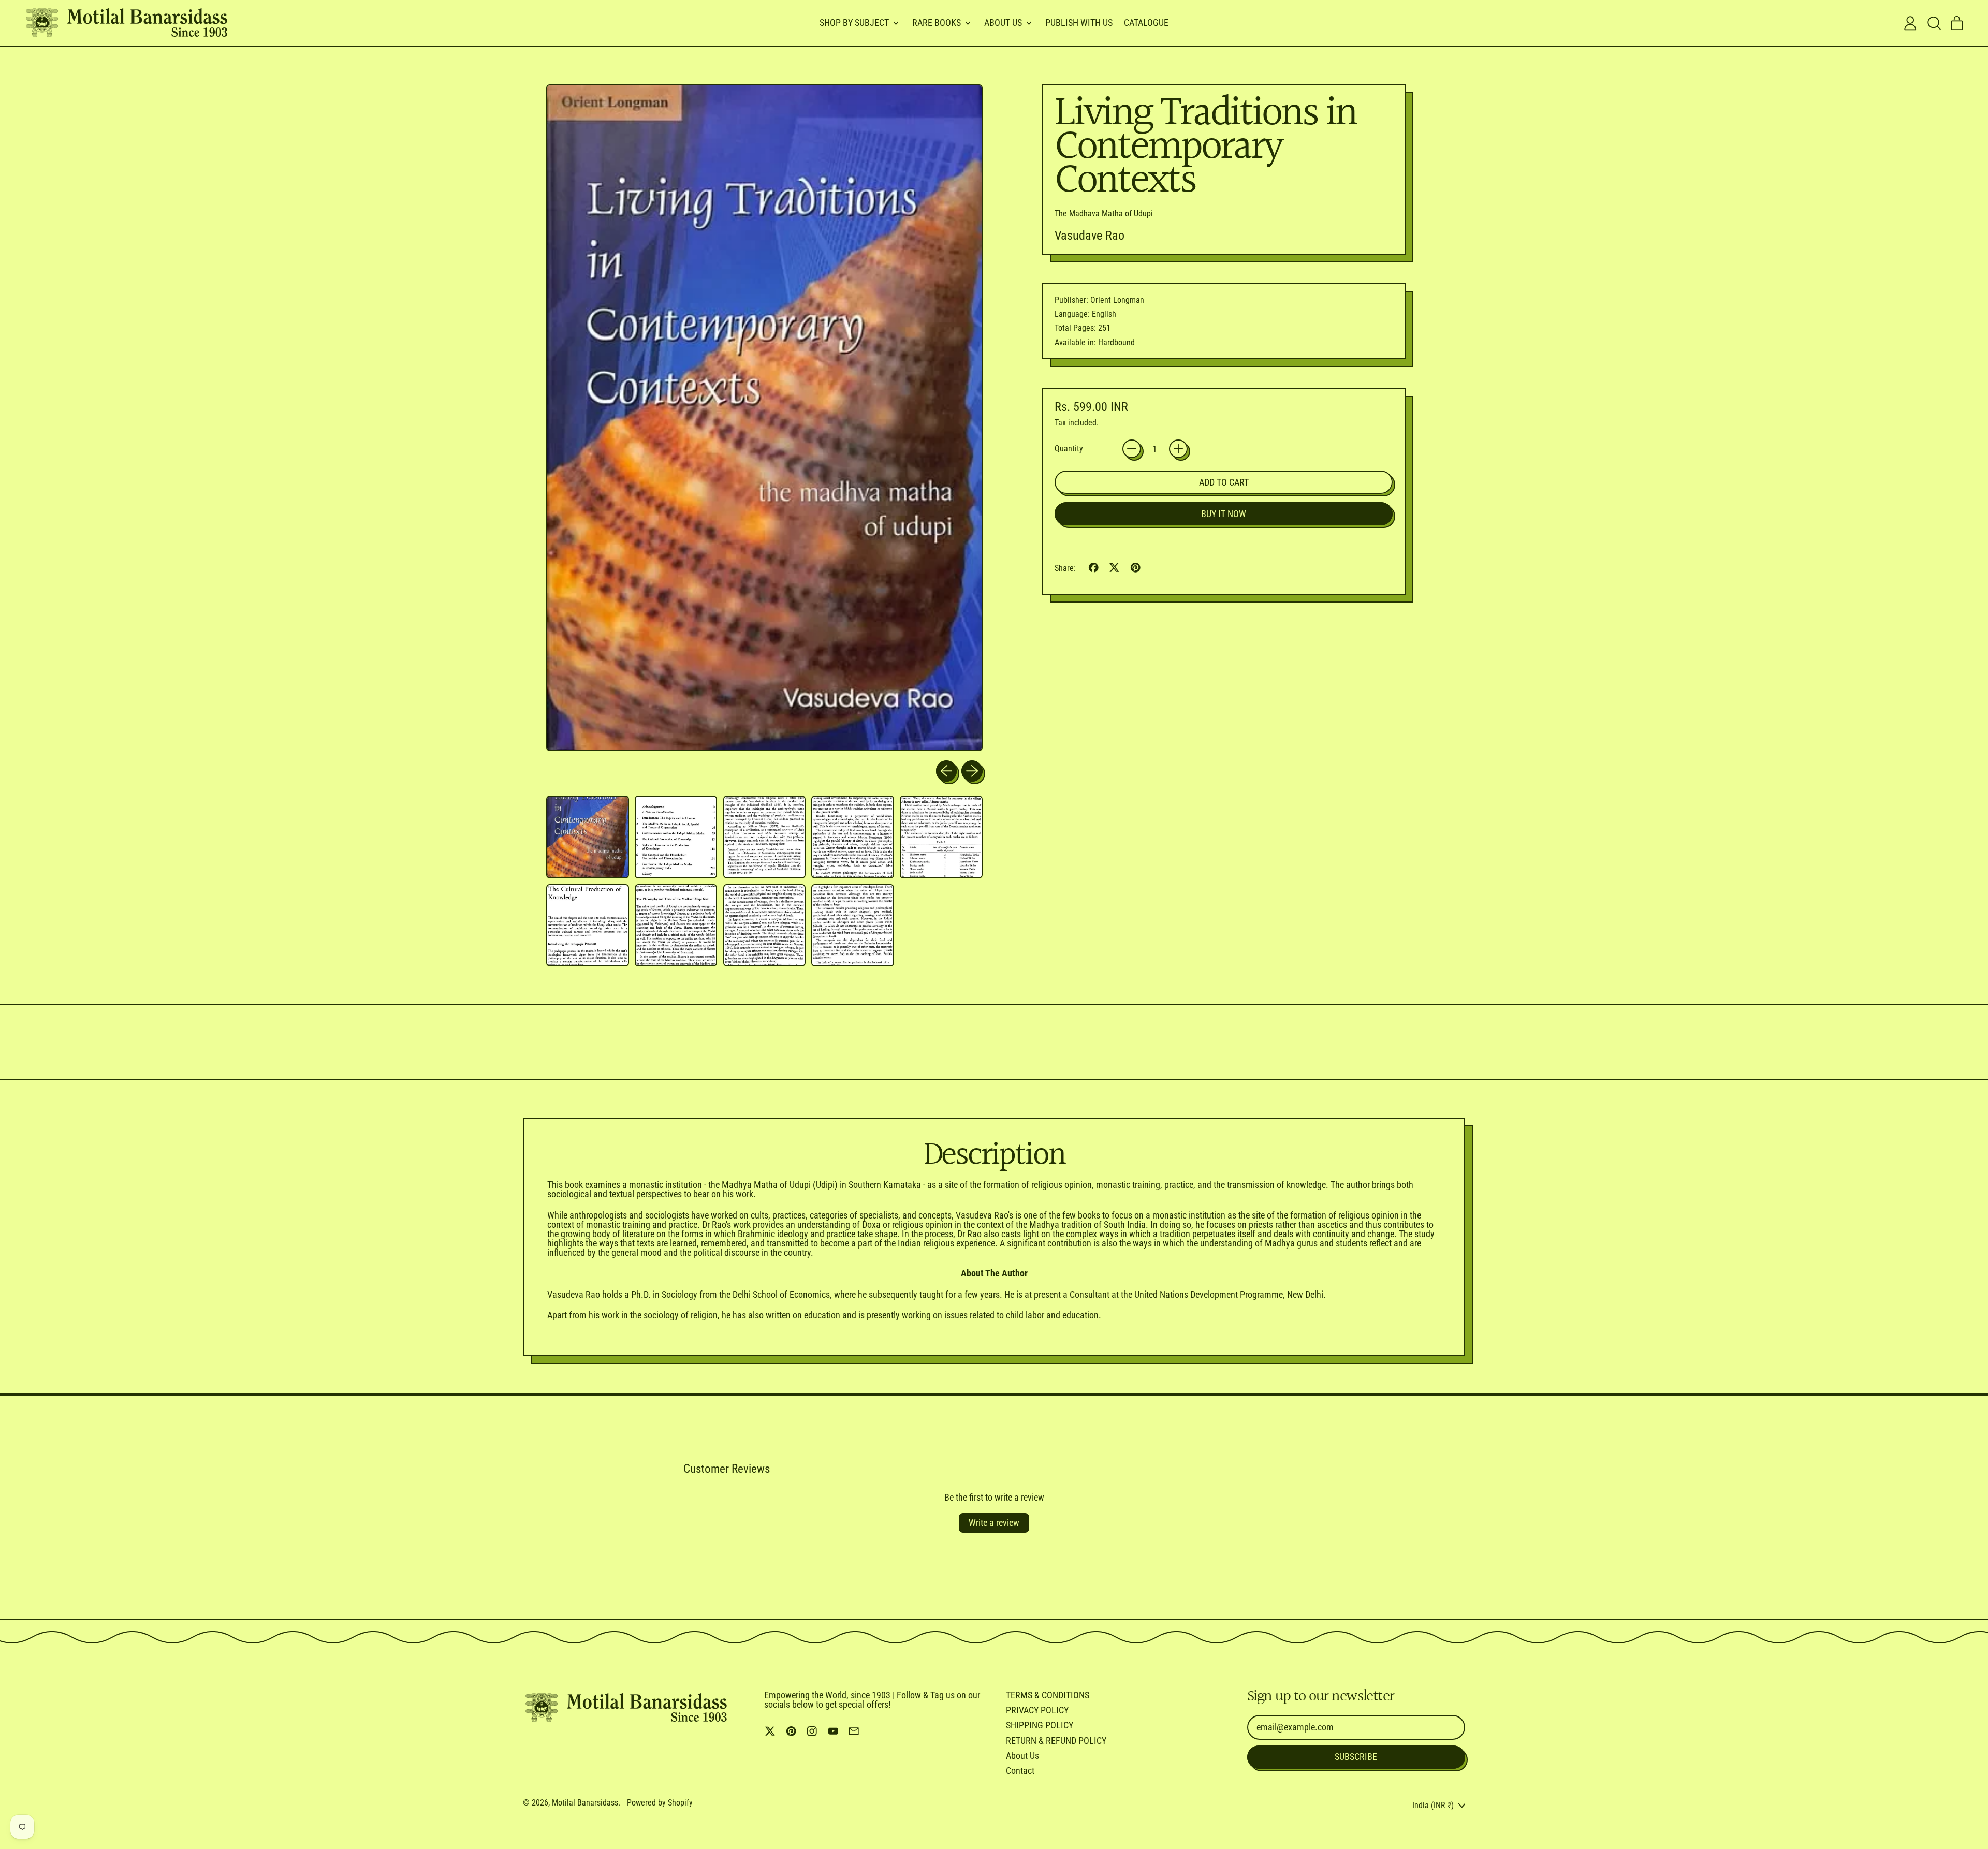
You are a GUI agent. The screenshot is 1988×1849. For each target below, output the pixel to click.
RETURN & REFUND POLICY (1056, 1741)
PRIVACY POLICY (1037, 1710)
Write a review (994, 1523)
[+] (1178, 449)
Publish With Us (1079, 23)
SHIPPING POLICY (1040, 1725)
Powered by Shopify (660, 1803)
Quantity (1069, 449)
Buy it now (1224, 514)
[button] (1934, 23)
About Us (1022, 1756)
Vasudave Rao (1090, 236)
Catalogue (1146, 23)
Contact (1020, 1771)
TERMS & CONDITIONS (1048, 1695)
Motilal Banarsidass (585, 1803)
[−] (1132, 449)
